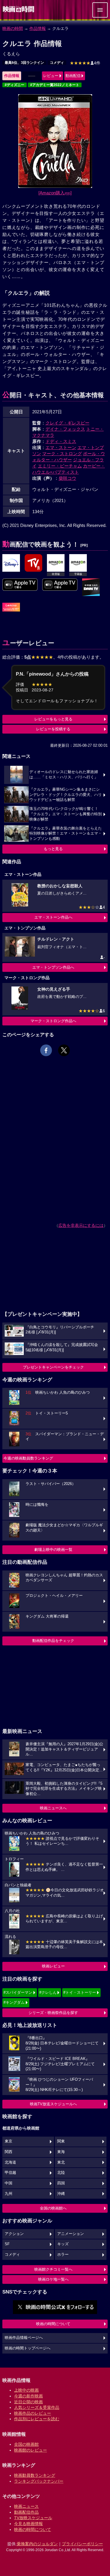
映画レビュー (53, 1966)
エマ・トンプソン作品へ (53, 967)
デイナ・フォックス (65, 429)
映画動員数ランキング (35, 2475)
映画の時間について (53, 2324)
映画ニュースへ (53, 1808)
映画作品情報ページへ (24, 2338)
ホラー (63, 2255)
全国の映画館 (26, 2444)
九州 (9, 2194)
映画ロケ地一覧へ (53, 2279)
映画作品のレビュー (33, 2413)
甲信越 (10, 2173)
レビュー (51, 76)
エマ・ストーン (61, 447)
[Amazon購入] (55, 193)
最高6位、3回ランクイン (24, 63)
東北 (61, 2162)
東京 (9, 2141)
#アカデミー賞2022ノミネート (55, 85)
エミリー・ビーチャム (60, 466)
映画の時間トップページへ (28, 2348)
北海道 (10, 2162)
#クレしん (48, 1992)
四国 (61, 2183)
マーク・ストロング (62, 454)
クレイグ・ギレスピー (67, 423)
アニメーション (71, 2234)
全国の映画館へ (53, 2208)
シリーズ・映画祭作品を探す (53, 2013)
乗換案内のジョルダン (37, 2544)
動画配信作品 (26, 2512)
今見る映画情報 (28, 2524)
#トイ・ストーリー (80, 1992)
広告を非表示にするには (81, 1225)
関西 (9, 2152)
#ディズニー (15, 85)
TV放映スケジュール (33, 2518)
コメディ (57, 63)
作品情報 (38, 28)
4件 (85, 63)
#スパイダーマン (18, 1992)
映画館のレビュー (31, 2450)
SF (7, 2244)
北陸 (61, 2173)
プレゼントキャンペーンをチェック (53, 1367)
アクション (14, 2234)
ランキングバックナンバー (39, 2481)
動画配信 (73, 76)
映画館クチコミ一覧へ (53, 2269)
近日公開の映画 (28, 2402)
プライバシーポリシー (82, 2544)
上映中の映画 (26, 2390)
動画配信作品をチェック (53, 1641)
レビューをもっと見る (53, 719)
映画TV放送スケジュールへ (53, 2104)
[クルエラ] (11, 563)
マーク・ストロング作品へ (53, 1021)
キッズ (63, 2244)
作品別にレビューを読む (37, 2419)
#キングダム (14, 2002)
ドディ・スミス (61, 441)
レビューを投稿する (53, 729)
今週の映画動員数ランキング (28, 1458)
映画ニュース (26, 2506)
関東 (61, 2141)
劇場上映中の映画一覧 (53, 1550)
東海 (61, 2152)
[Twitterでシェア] (64, 1050)
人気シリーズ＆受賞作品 (37, 2407)
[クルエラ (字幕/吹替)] (60, 585)
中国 (9, 2183)
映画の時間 (13, 28)
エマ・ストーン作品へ (53, 917)
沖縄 (61, 2194)
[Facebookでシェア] (46, 1050)
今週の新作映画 (28, 2396)
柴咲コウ (67, 478)
